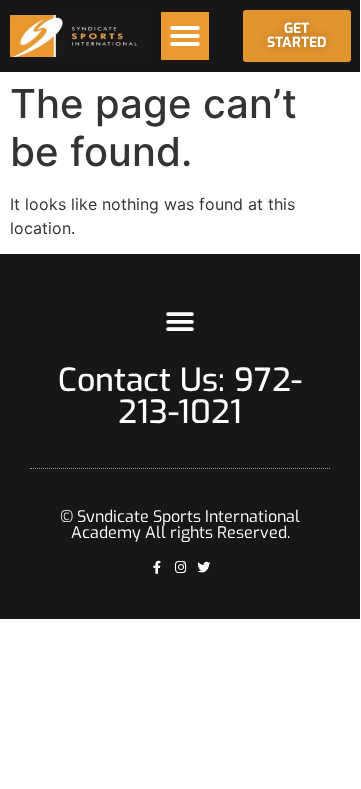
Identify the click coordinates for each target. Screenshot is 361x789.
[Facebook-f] (157, 567)
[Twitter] (203, 567)
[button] (185, 36)
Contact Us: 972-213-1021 (180, 396)
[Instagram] (180, 567)
